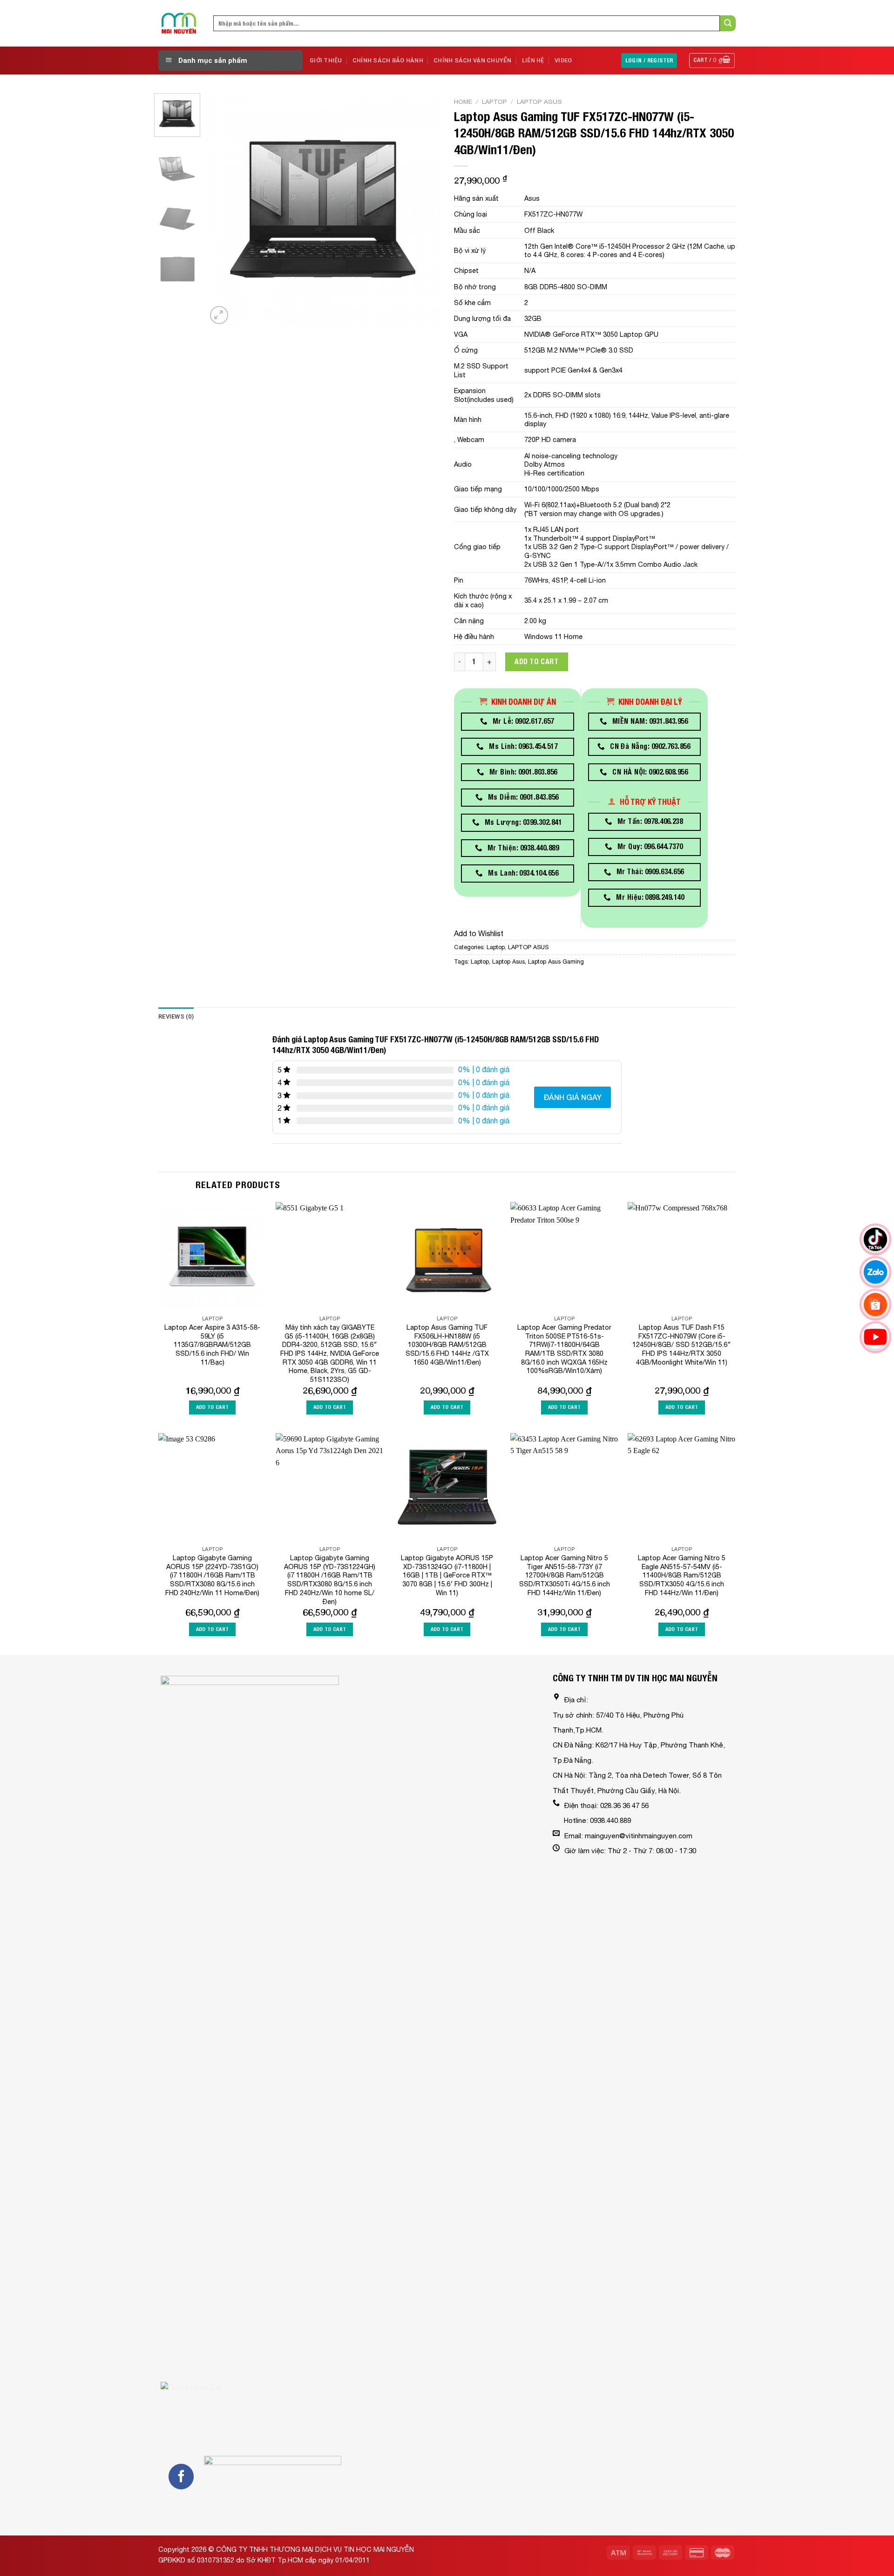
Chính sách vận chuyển (472, 60)
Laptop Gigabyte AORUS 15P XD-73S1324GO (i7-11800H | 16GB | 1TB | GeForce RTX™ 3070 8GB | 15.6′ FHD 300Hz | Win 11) (447, 1575)
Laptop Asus (508, 962)
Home (463, 102)
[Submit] (728, 23)
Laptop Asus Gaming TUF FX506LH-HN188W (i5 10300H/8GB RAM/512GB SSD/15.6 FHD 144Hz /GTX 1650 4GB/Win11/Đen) (447, 1345)
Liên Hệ (533, 60)
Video (563, 60)
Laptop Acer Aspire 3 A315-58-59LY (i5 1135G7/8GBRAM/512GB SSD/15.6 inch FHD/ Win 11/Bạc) (212, 1345)
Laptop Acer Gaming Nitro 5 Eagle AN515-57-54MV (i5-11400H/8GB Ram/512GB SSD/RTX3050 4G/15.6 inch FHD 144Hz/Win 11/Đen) (682, 1575)
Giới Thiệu (326, 60)
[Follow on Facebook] (181, 2476)
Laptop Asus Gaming (556, 962)
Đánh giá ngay (572, 1097)
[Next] (424, 210)
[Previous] (223, 210)
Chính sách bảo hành (388, 60)
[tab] (176, 1017)
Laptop (494, 102)
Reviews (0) (176, 1016)
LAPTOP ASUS (539, 102)
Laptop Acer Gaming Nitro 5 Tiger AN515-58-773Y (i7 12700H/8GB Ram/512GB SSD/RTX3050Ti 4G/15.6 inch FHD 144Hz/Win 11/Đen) (565, 1575)
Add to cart (536, 662)
